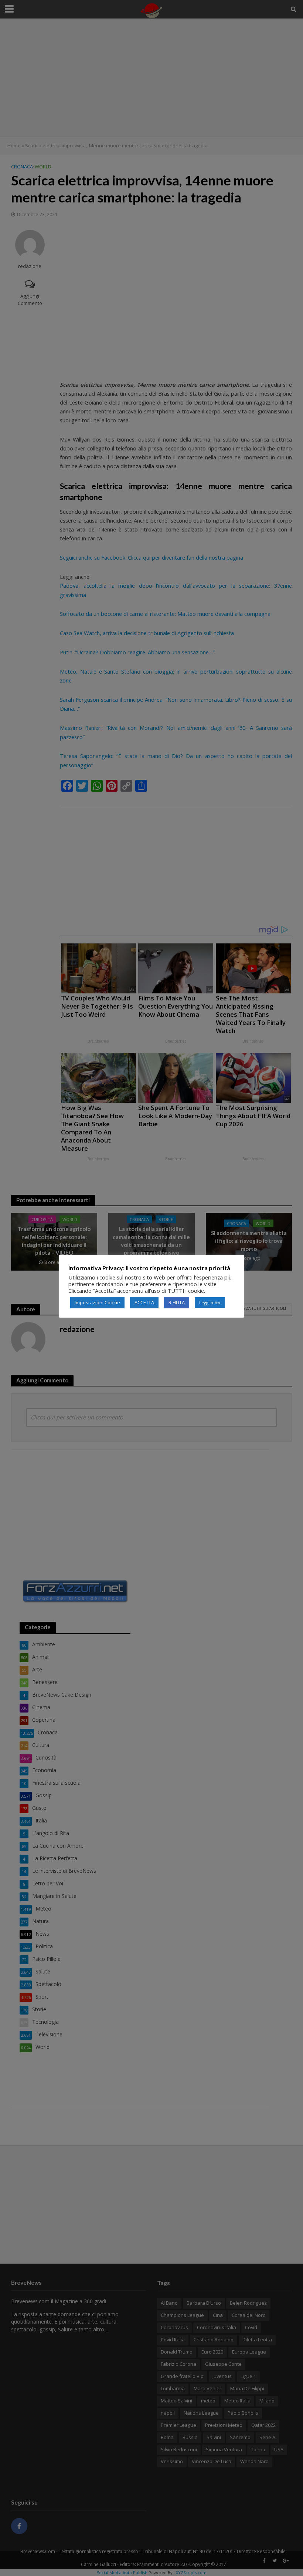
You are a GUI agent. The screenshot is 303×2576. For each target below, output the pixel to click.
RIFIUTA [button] (177, 1302)
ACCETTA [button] (144, 1302)
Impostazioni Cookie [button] (97, 1302)
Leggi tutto (210, 1303)
